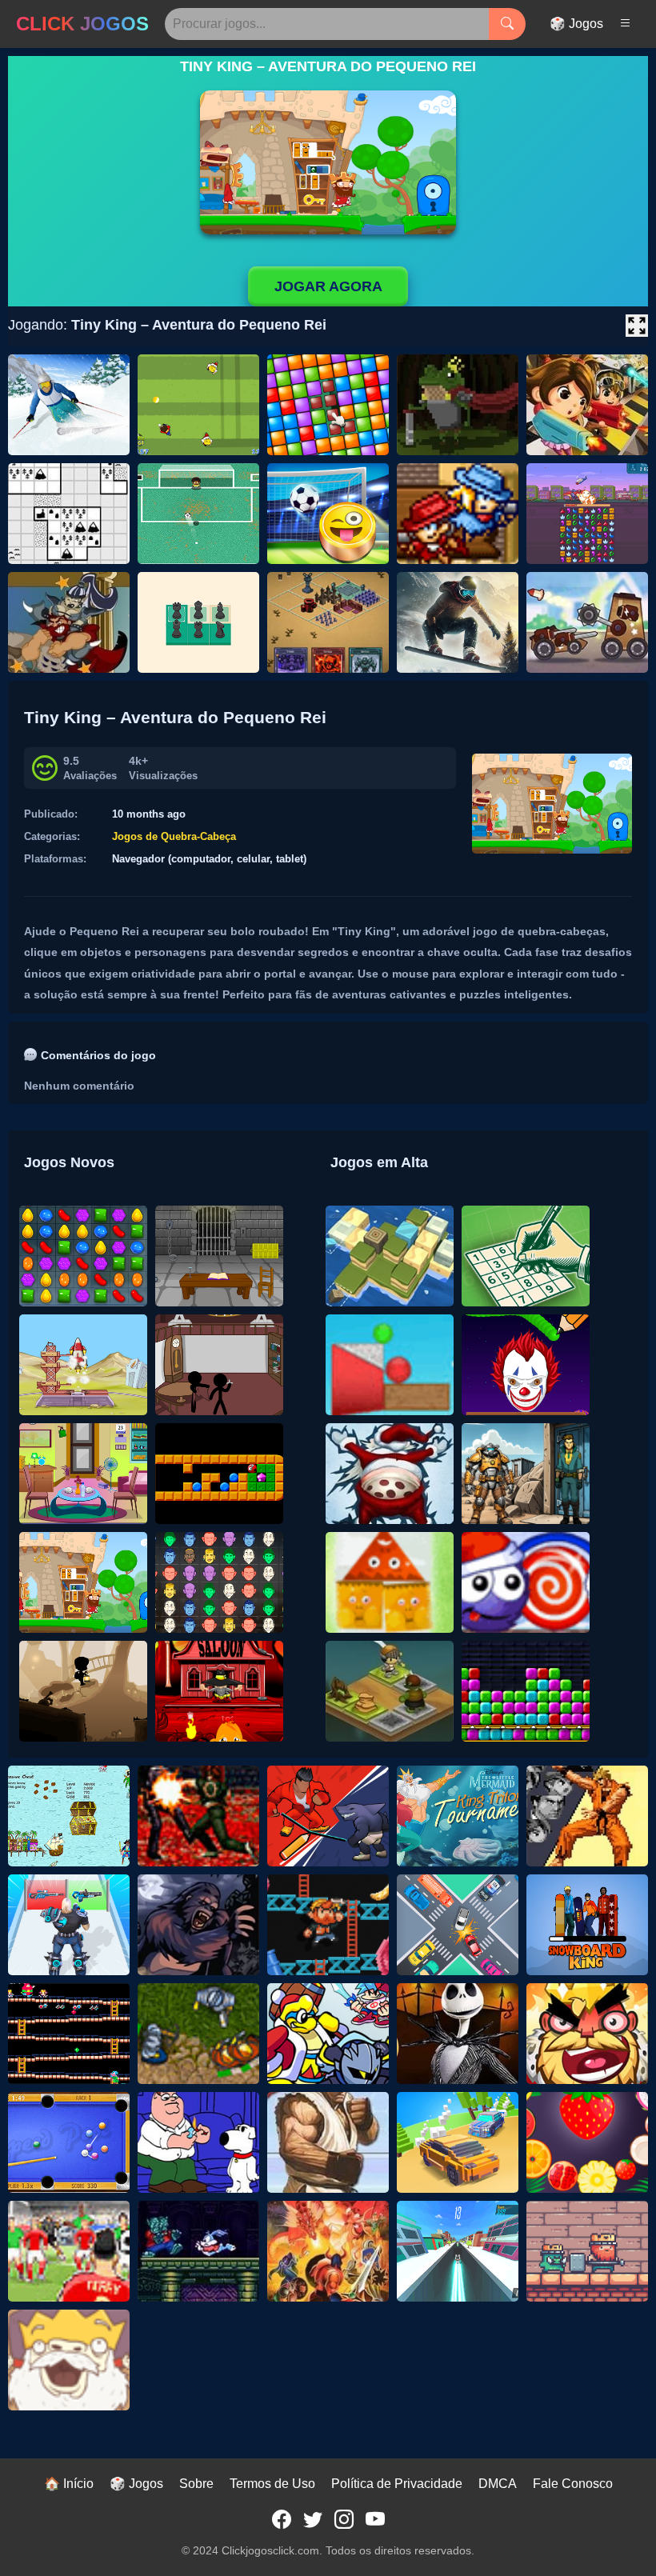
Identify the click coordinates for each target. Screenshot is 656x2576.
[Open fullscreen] (637, 326)
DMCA (498, 2484)
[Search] (507, 24)
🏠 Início (69, 2484)
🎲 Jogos (576, 24)
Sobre (196, 2484)
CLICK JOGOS (82, 24)
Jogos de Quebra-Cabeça (174, 836)
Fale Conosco (573, 2484)
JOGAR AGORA (328, 286)
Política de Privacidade (397, 2484)
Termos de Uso (272, 2484)
